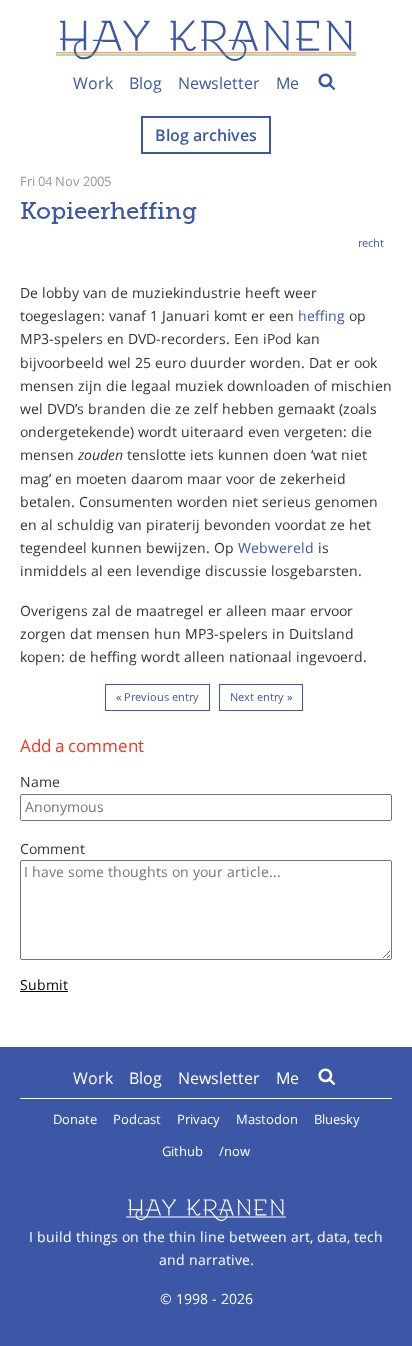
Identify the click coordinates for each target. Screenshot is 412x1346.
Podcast (137, 1119)
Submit (44, 985)
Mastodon (267, 1119)
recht (371, 242)
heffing (321, 315)
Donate (75, 1119)
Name (40, 781)
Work (93, 83)
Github (182, 1151)
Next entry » (261, 696)
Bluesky (337, 1119)
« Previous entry (157, 696)
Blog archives (206, 135)
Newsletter (219, 83)
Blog (145, 83)
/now (234, 1151)
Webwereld (276, 547)
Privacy (198, 1119)
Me (287, 83)
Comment (52, 848)
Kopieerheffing (108, 210)
